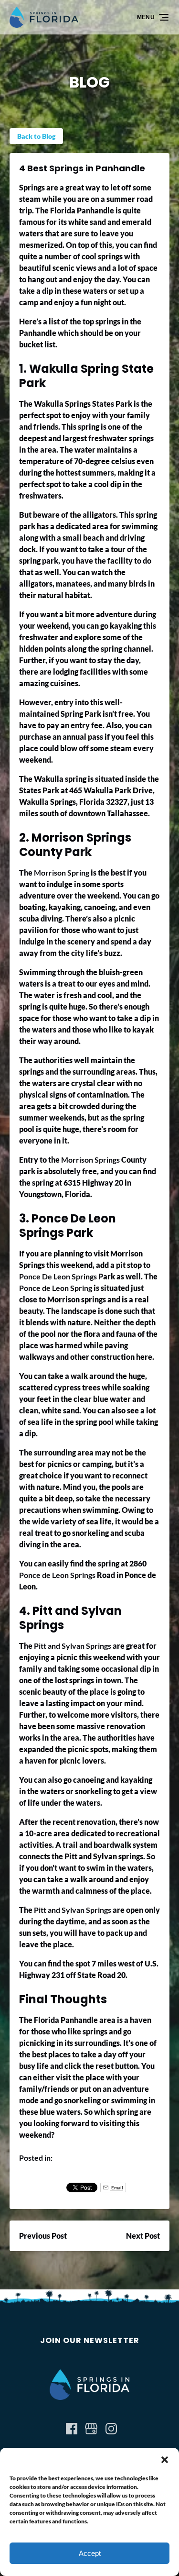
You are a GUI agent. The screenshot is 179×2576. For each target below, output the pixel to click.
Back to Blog (36, 136)
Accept (90, 2553)
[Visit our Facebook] (72, 2429)
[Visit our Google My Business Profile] (91, 2429)
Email (117, 2187)
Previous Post (43, 2236)
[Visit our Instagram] (111, 2429)
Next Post (143, 2236)
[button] (165, 2460)
